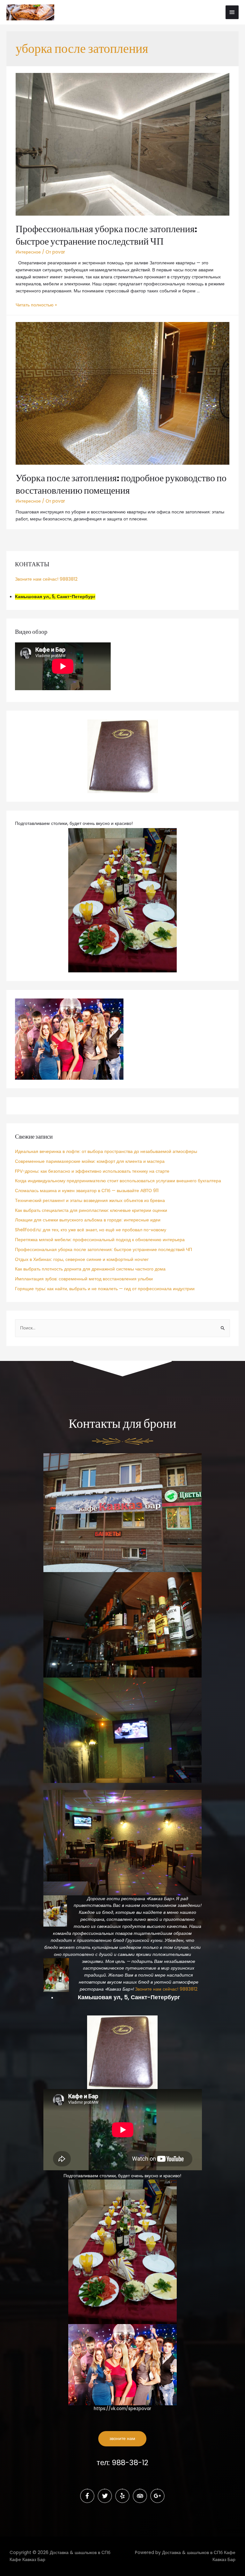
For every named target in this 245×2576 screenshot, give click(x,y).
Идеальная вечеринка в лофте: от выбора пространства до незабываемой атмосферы (106, 1152)
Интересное (28, 252)
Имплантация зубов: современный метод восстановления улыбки (84, 1279)
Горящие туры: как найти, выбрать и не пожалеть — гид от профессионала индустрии (105, 1289)
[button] (122, 2439)
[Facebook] (87, 2496)
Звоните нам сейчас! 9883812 (46, 579)
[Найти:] (122, 1328)
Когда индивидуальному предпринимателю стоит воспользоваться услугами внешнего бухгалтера (118, 1181)
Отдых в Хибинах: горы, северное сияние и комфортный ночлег (82, 1259)
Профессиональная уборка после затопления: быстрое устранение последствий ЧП (106, 235)
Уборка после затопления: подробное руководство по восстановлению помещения (121, 484)
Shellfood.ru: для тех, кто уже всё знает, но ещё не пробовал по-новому (91, 1230)
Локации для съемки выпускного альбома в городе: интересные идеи (88, 1220)
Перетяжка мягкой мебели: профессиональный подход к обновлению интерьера (100, 1240)
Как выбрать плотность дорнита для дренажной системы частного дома (90, 1269)
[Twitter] (105, 2496)
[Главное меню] (232, 12)
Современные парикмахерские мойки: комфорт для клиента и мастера (90, 1161)
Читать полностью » (36, 305)
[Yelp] (122, 2496)
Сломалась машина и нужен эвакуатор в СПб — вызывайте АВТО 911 (87, 1191)
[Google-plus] (157, 2496)
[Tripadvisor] (140, 2496)
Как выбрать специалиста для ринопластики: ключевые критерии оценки (91, 1210)
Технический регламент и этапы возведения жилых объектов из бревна (90, 1201)
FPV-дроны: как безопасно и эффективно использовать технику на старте (92, 1171)
